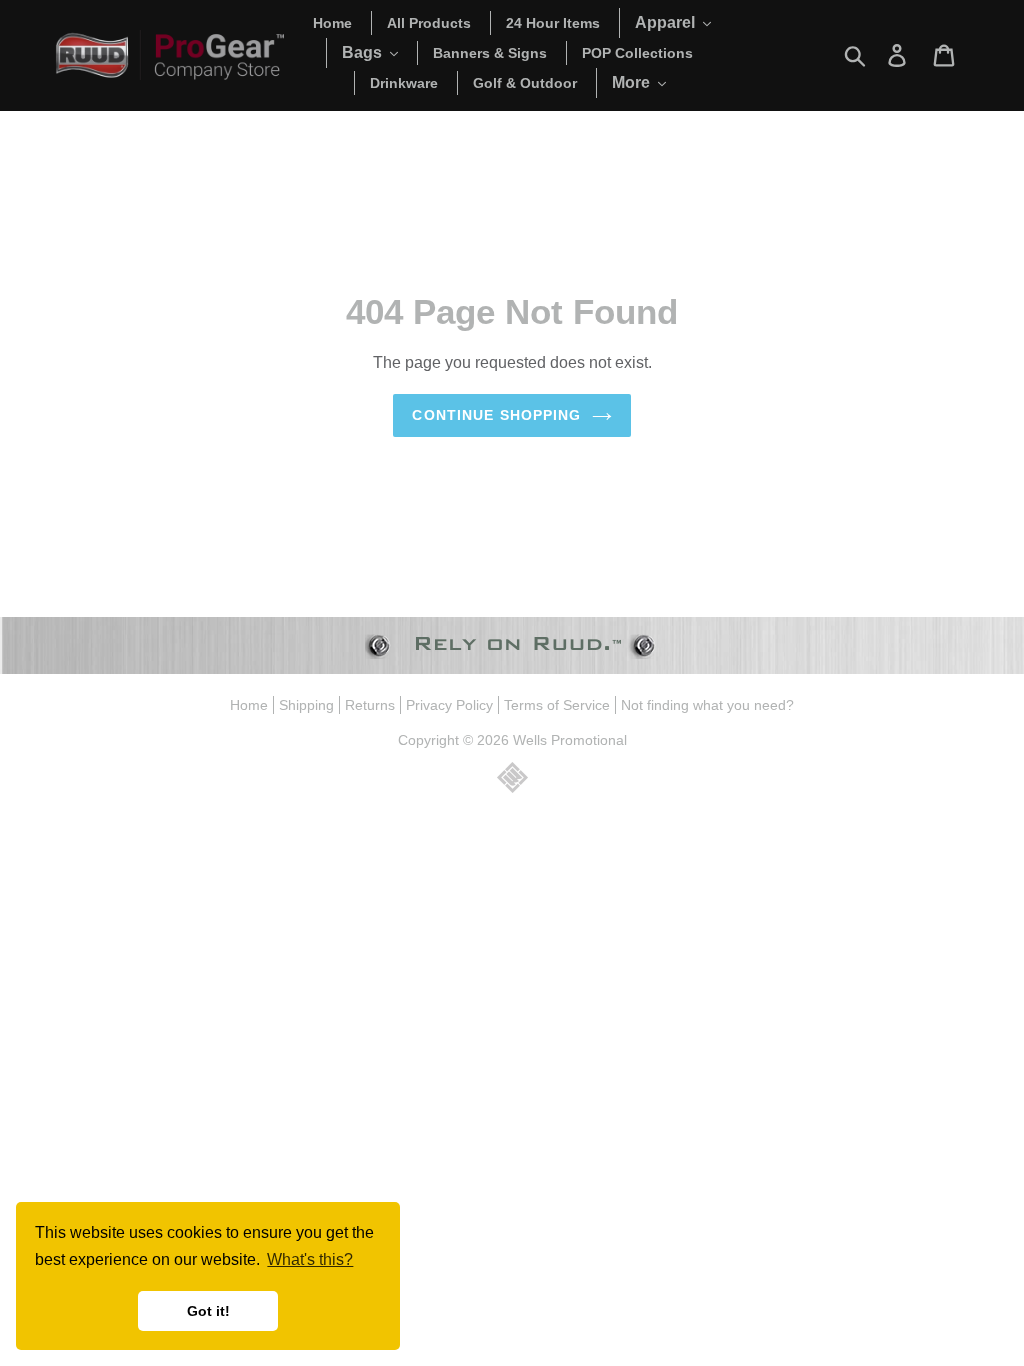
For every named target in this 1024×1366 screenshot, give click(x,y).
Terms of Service (557, 705)
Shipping (306, 705)
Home (249, 705)
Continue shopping (496, 415)
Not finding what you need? (707, 705)
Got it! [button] (208, 1311)
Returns (370, 705)
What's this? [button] (310, 1259)
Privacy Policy (449, 705)
